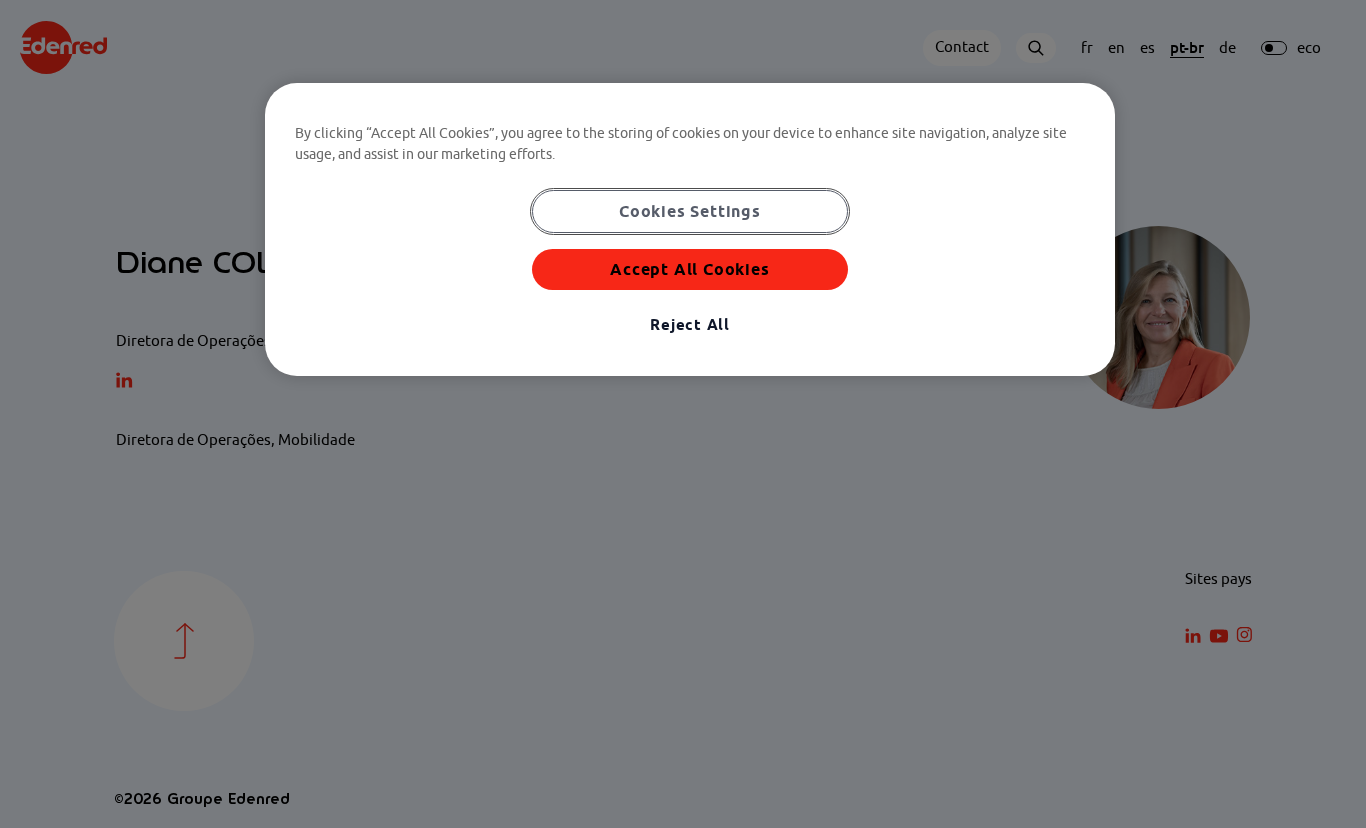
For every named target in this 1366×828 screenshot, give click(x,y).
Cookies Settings (690, 211)
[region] (690, 229)
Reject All (690, 324)
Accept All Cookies (689, 269)
